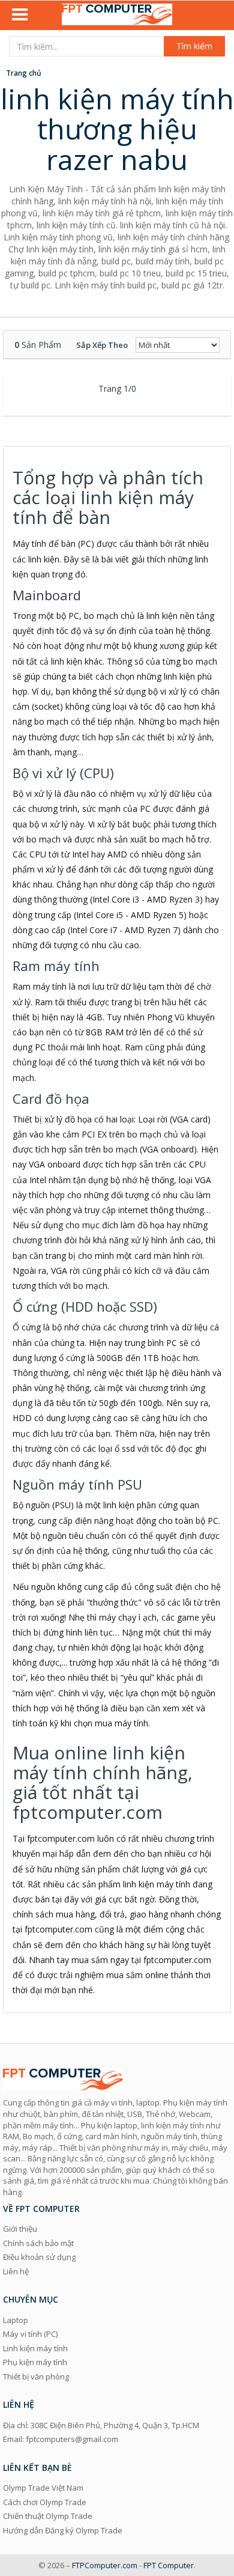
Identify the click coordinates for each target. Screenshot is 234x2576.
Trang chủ (24, 73)
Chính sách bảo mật (38, 2243)
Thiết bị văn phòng (36, 2377)
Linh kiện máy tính (35, 2348)
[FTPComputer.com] (117, 16)
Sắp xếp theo (102, 345)
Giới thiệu (20, 2229)
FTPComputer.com (105, 2565)
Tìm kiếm (194, 46)
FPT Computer (169, 2565)
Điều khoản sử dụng (39, 2257)
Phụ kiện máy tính (35, 2362)
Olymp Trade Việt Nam (43, 2488)
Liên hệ (16, 2271)
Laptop (16, 2320)
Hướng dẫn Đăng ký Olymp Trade (63, 2530)
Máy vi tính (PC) (30, 2334)
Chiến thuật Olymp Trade (48, 2516)
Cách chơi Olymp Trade (45, 2502)
